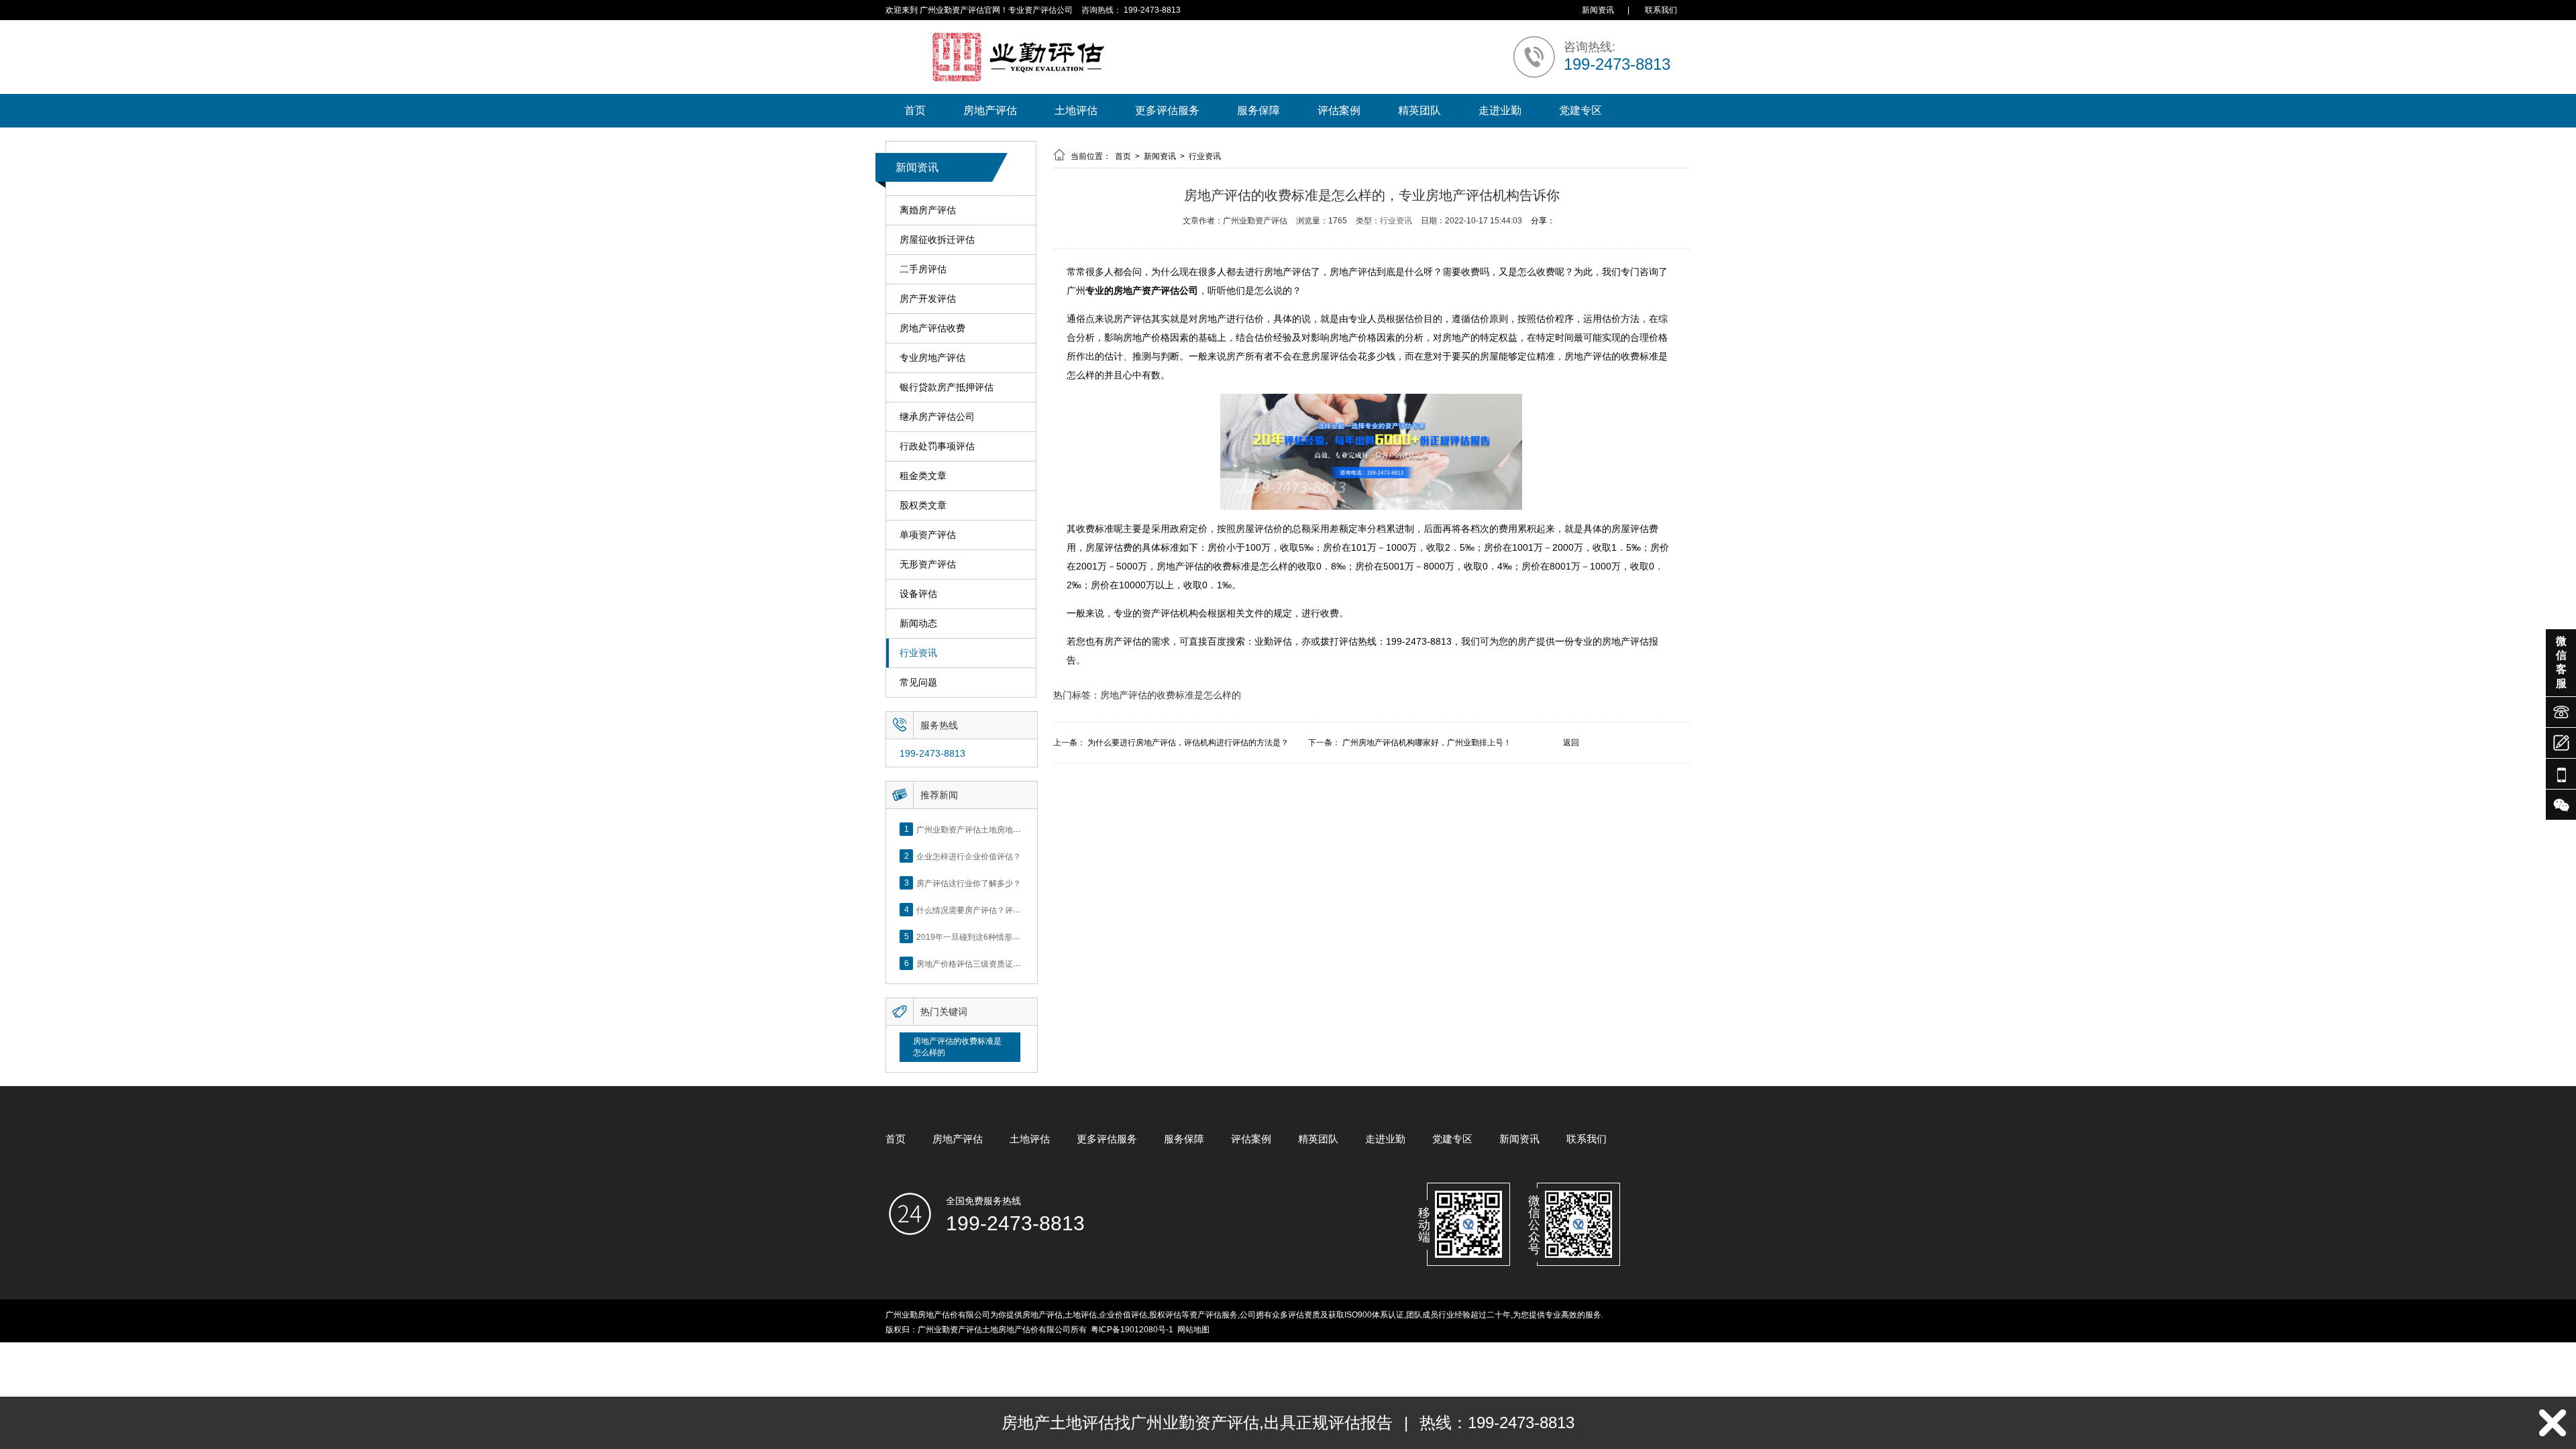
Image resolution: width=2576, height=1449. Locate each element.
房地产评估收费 (932, 328)
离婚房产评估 (928, 210)
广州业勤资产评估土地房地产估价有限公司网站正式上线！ (1021, 829)
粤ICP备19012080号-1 (1132, 1330)
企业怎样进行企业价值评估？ (969, 856)
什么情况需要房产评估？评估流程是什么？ (993, 910)
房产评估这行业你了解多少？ (969, 883)
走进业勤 (1500, 110)
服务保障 (1258, 110)
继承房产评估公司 (937, 417)
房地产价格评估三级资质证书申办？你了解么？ (1001, 963)
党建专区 (1580, 110)
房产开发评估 (928, 299)
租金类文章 (923, 476)
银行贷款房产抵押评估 (947, 387)
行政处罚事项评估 (937, 446)
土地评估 (1076, 110)
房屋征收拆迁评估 (937, 239)
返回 (1571, 743)
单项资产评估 (928, 535)
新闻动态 (918, 623)
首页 (915, 110)
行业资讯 (918, 653)
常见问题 (918, 682)
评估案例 (1339, 110)
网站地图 (1193, 1330)
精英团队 (1419, 110)
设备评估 (918, 594)
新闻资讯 (1598, 10)
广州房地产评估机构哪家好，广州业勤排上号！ (1427, 743)
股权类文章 (923, 505)
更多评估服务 (1167, 110)
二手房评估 (923, 269)
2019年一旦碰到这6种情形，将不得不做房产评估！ (1009, 936)
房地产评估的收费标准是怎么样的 (957, 1047)
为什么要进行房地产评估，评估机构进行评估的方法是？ (1188, 743)
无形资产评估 (928, 564)
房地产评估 (990, 110)
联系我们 (1661, 10)
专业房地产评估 (932, 358)
